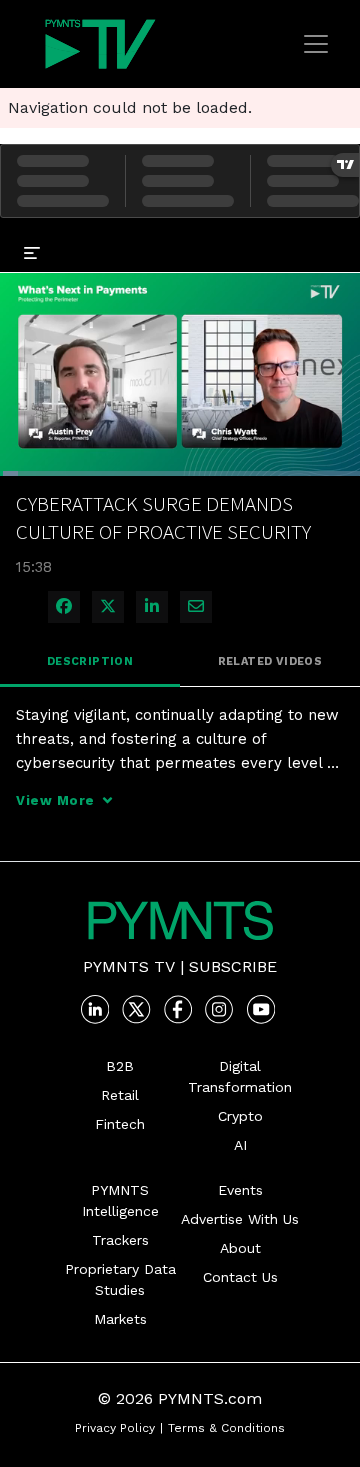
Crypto (240, 1116)
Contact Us (240, 1277)
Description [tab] (90, 661)
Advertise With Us (240, 1219)
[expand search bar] (336, 238)
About (240, 1248)
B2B (120, 1066)
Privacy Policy (115, 1428)
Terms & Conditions (226, 1428)
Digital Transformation (240, 1076)
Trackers (120, 1240)
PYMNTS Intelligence (120, 1200)
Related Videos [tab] (270, 661)
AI (240, 1145)
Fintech (120, 1124)
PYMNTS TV (129, 966)
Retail (120, 1095)
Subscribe (233, 966)
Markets (120, 1319)
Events (240, 1190)
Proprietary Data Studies (120, 1279)
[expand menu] (32, 252)
